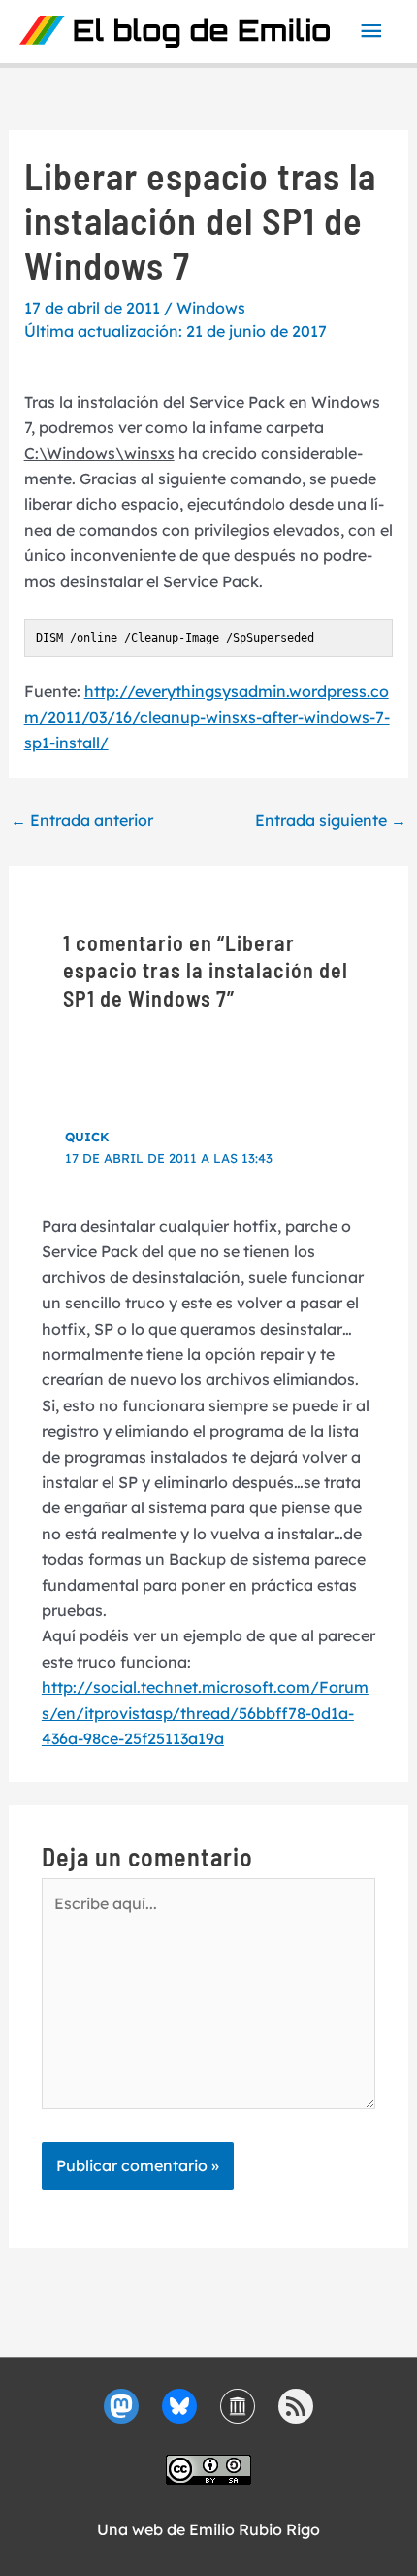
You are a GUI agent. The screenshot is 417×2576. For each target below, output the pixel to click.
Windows (211, 308)
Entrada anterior (82, 820)
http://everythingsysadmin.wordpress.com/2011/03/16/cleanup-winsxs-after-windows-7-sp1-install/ (207, 717)
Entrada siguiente (331, 820)
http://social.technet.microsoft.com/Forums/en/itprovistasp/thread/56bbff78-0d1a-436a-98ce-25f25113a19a (205, 1713)
